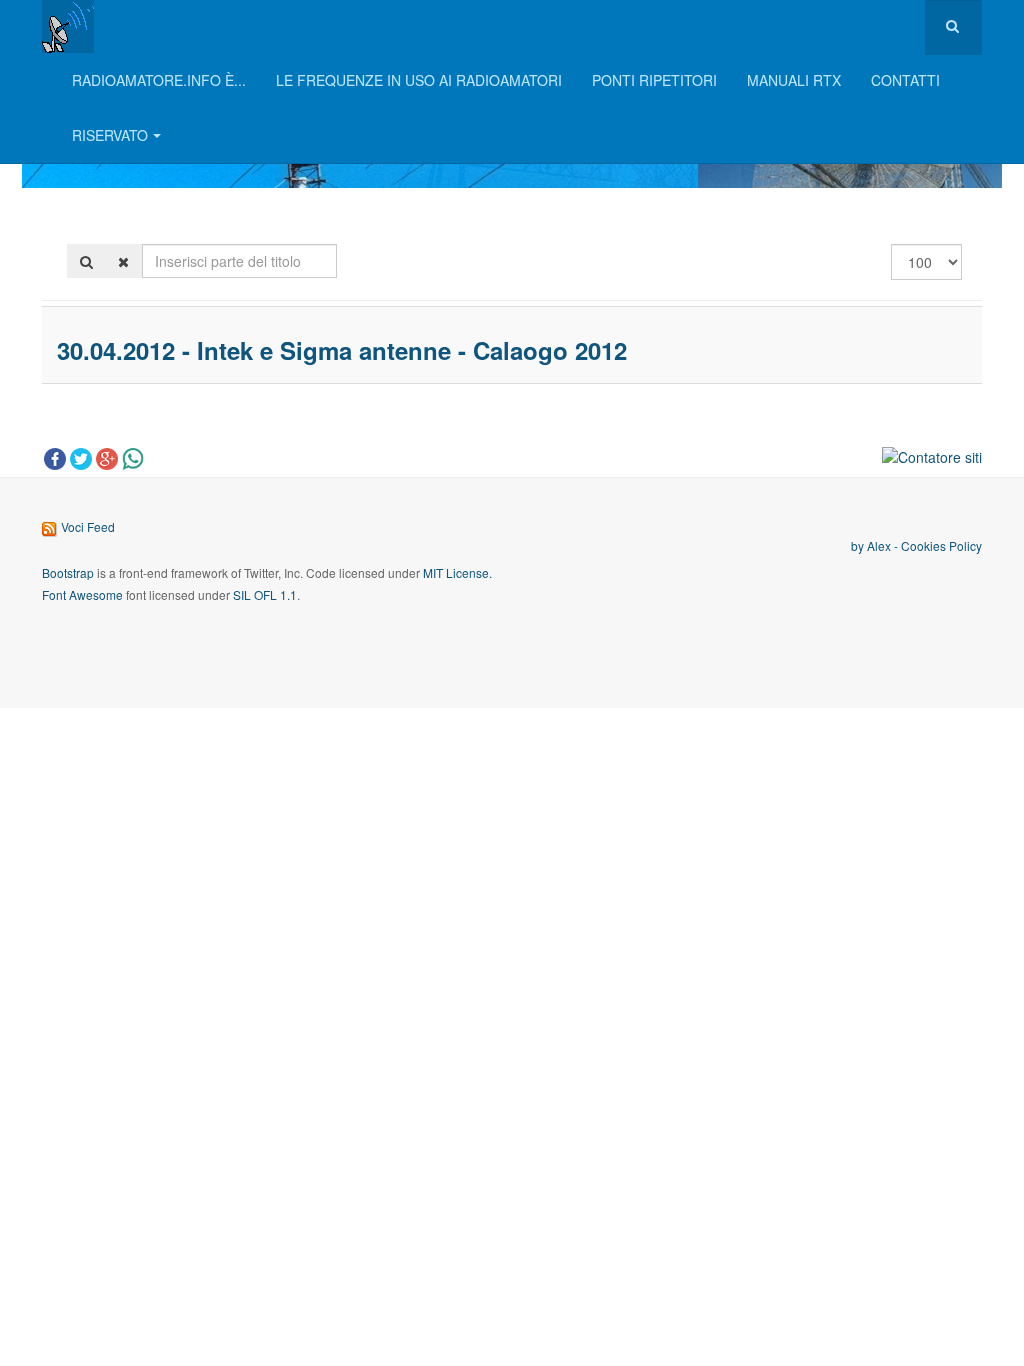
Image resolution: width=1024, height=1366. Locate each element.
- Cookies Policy (936, 545)
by (859, 545)
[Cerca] (86, 261)
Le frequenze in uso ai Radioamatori (419, 80)
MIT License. (457, 572)
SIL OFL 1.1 (265, 594)
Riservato (110, 135)
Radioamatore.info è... (159, 80)
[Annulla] (123, 261)
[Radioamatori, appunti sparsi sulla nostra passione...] (68, 26)
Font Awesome (82, 594)
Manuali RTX (794, 80)
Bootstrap (68, 572)
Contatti (905, 80)
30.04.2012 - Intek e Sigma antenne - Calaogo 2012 (342, 350)
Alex (879, 545)
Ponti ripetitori (654, 80)
